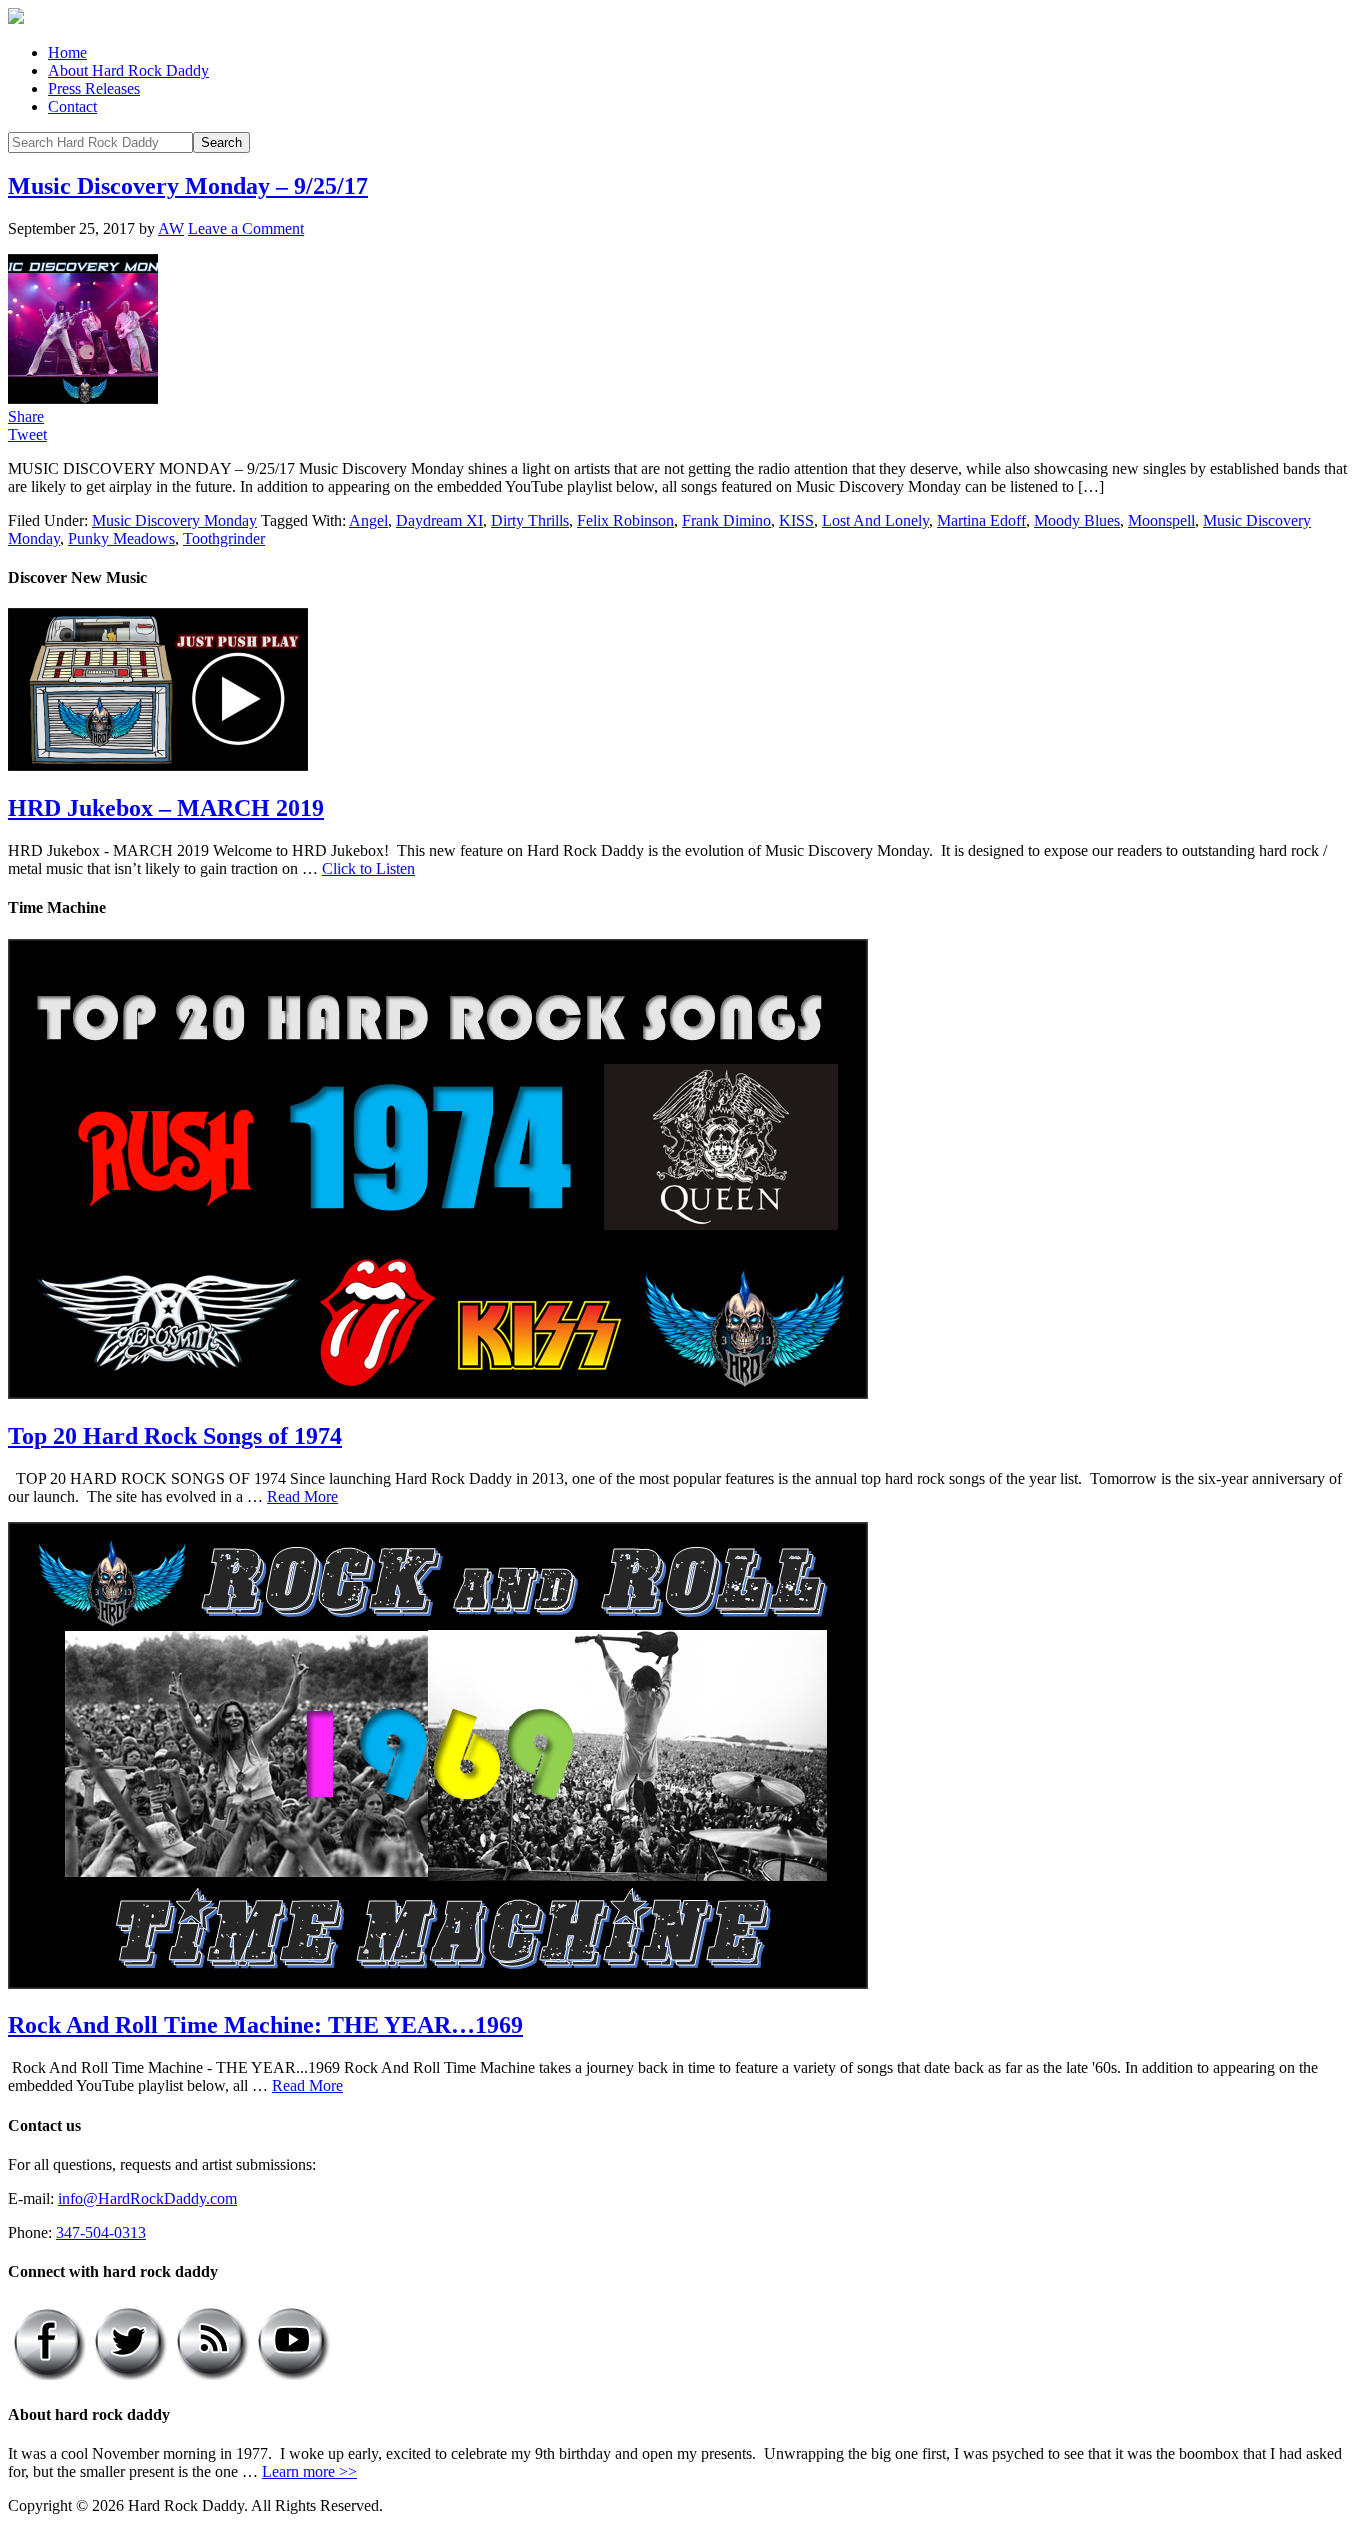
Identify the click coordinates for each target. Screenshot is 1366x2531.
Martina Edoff (981, 520)
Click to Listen (368, 868)
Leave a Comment (246, 228)
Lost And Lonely (875, 520)
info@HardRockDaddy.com (147, 2198)
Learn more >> (309, 2471)
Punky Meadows (121, 538)
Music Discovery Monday (174, 520)
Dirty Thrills (530, 520)
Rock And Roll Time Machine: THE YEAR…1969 (265, 2025)
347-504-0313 (101, 2232)
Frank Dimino (726, 520)
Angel (368, 520)
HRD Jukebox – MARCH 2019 (166, 808)
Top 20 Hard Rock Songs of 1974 (175, 1436)
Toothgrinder (224, 538)
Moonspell (1161, 520)
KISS (796, 520)
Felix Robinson (625, 520)
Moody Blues (1077, 520)
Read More (302, 1496)
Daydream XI (439, 520)
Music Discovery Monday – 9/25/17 (188, 186)
